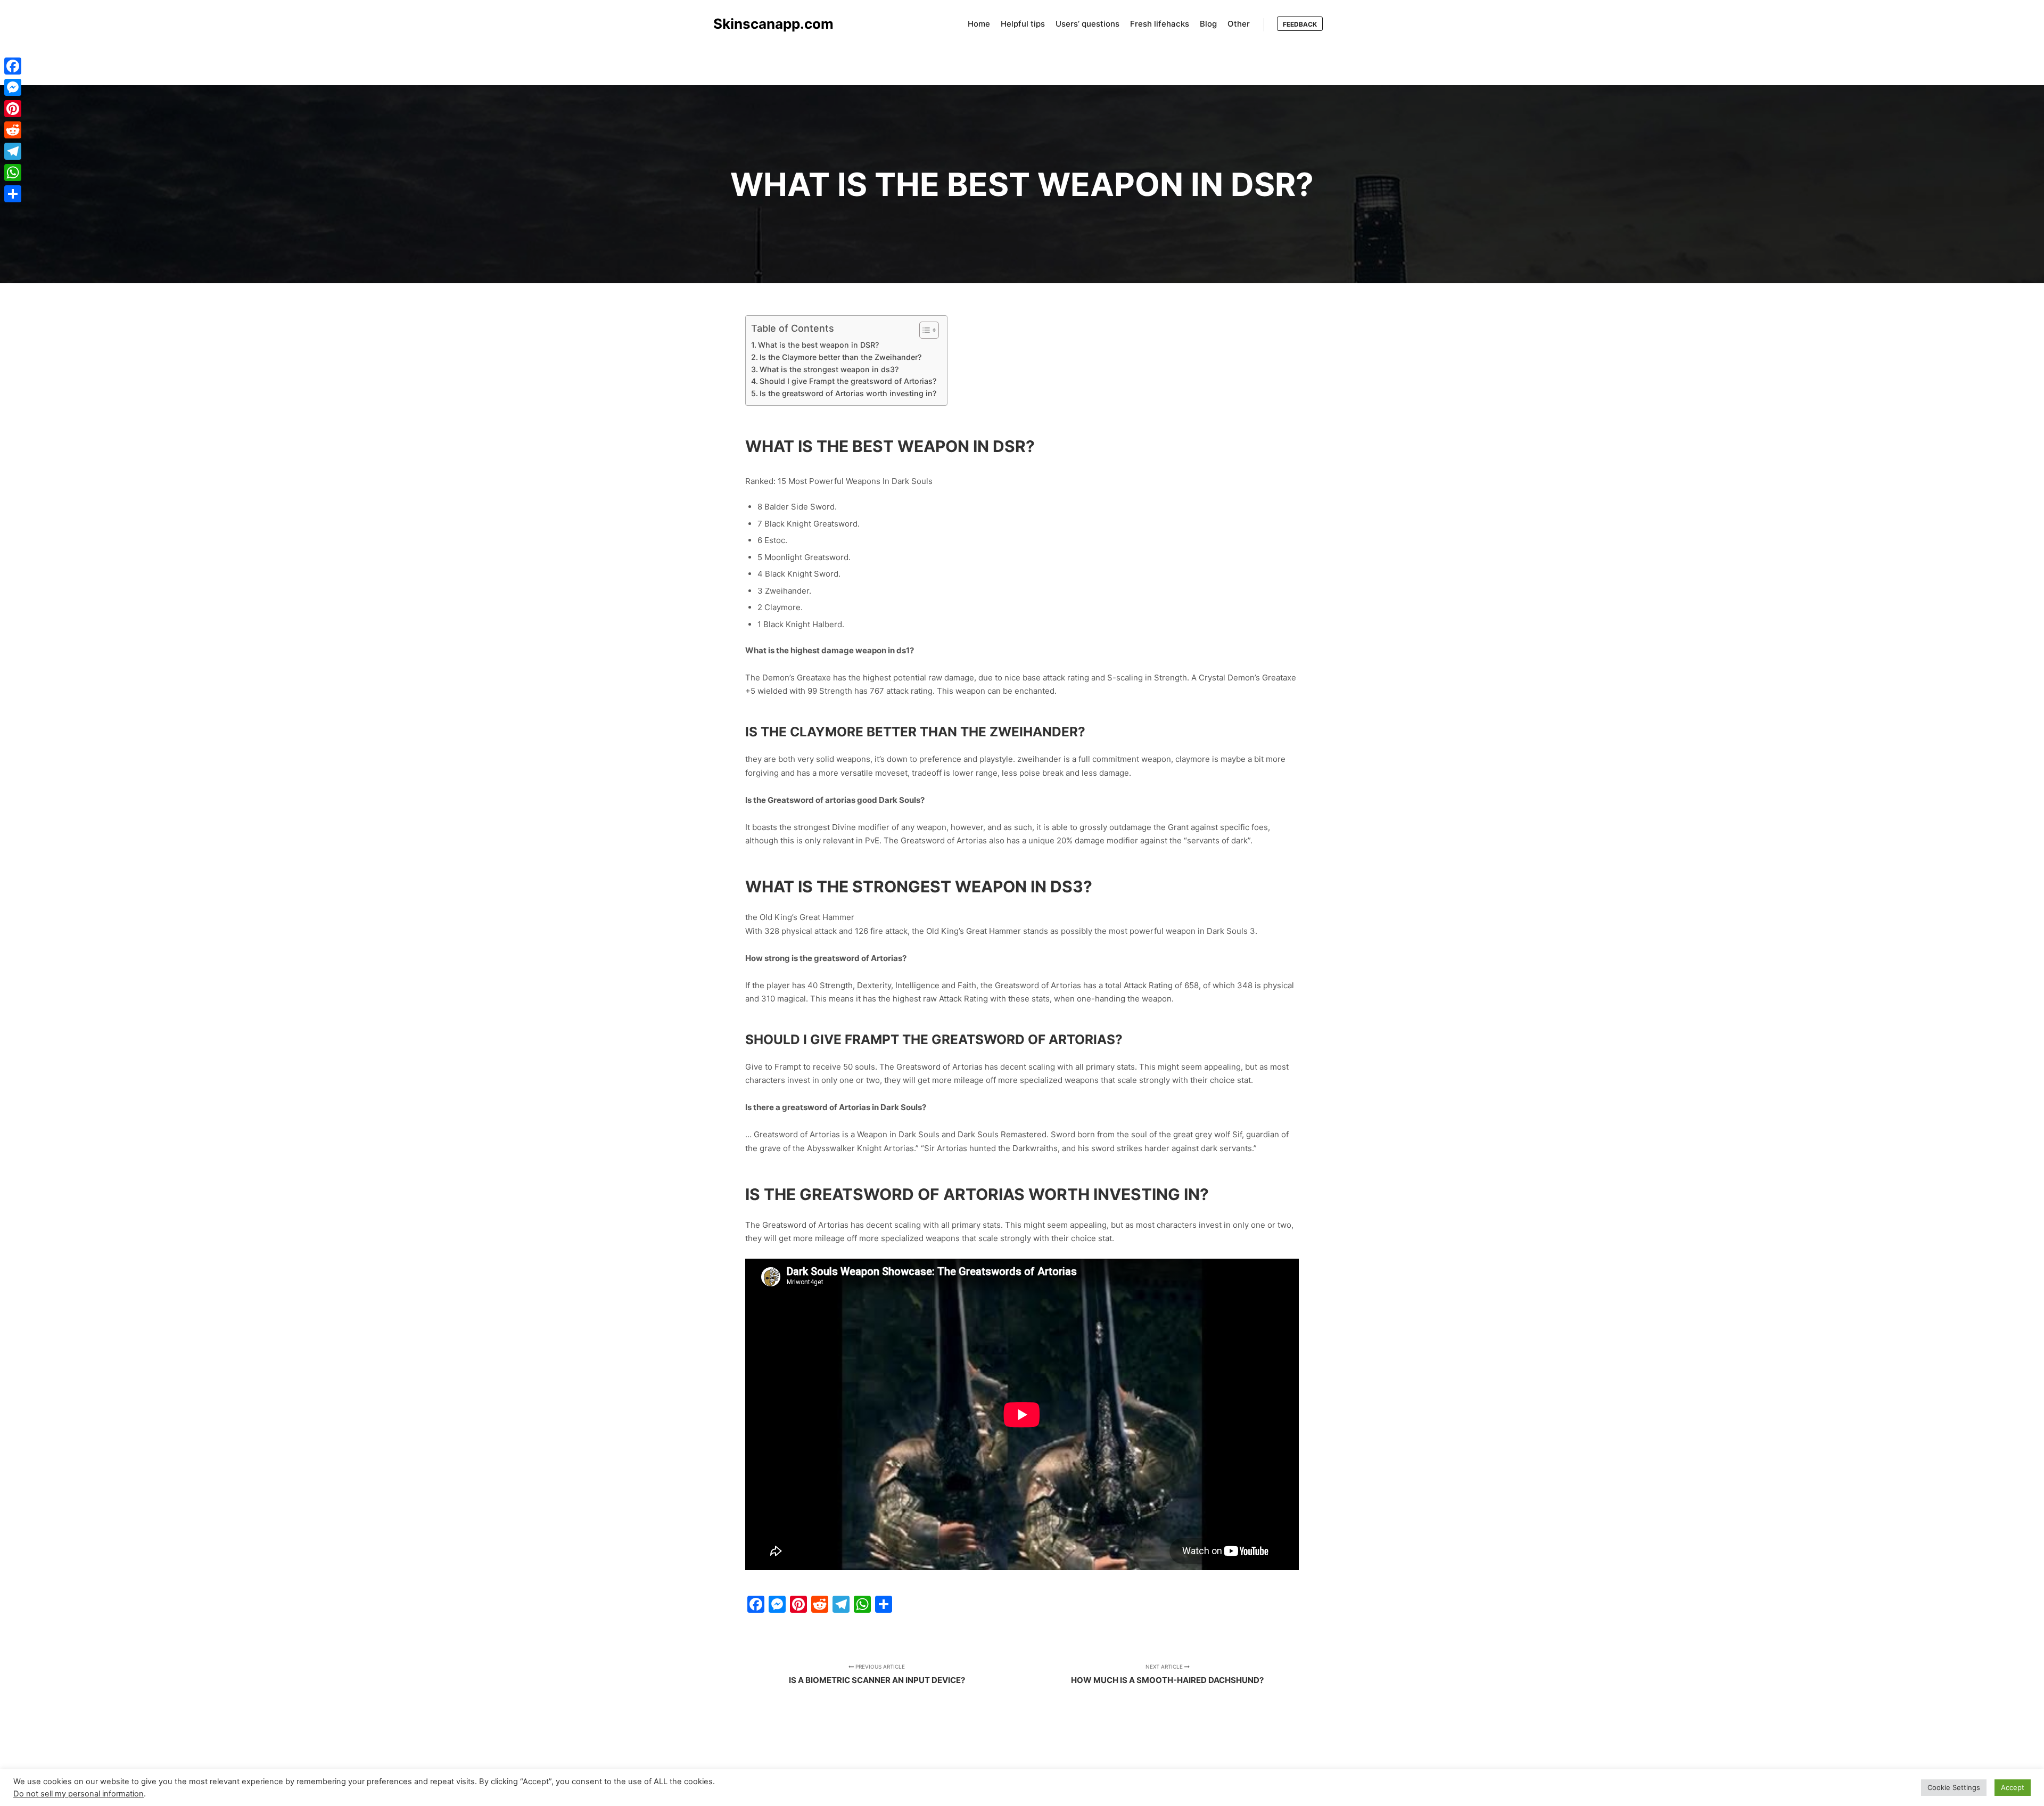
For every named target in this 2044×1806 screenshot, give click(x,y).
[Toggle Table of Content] (924, 330)
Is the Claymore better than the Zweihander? (840, 357)
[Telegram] (13, 151)
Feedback (1300, 24)
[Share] (13, 194)
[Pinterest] (13, 109)
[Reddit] (13, 130)
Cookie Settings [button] (1954, 1787)
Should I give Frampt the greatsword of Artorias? (848, 381)
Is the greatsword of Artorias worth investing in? (848, 393)
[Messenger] (13, 87)
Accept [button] (2013, 1787)
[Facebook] (13, 66)
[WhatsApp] (13, 173)
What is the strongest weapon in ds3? (829, 369)
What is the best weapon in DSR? (818, 345)
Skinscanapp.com (767, 24)
